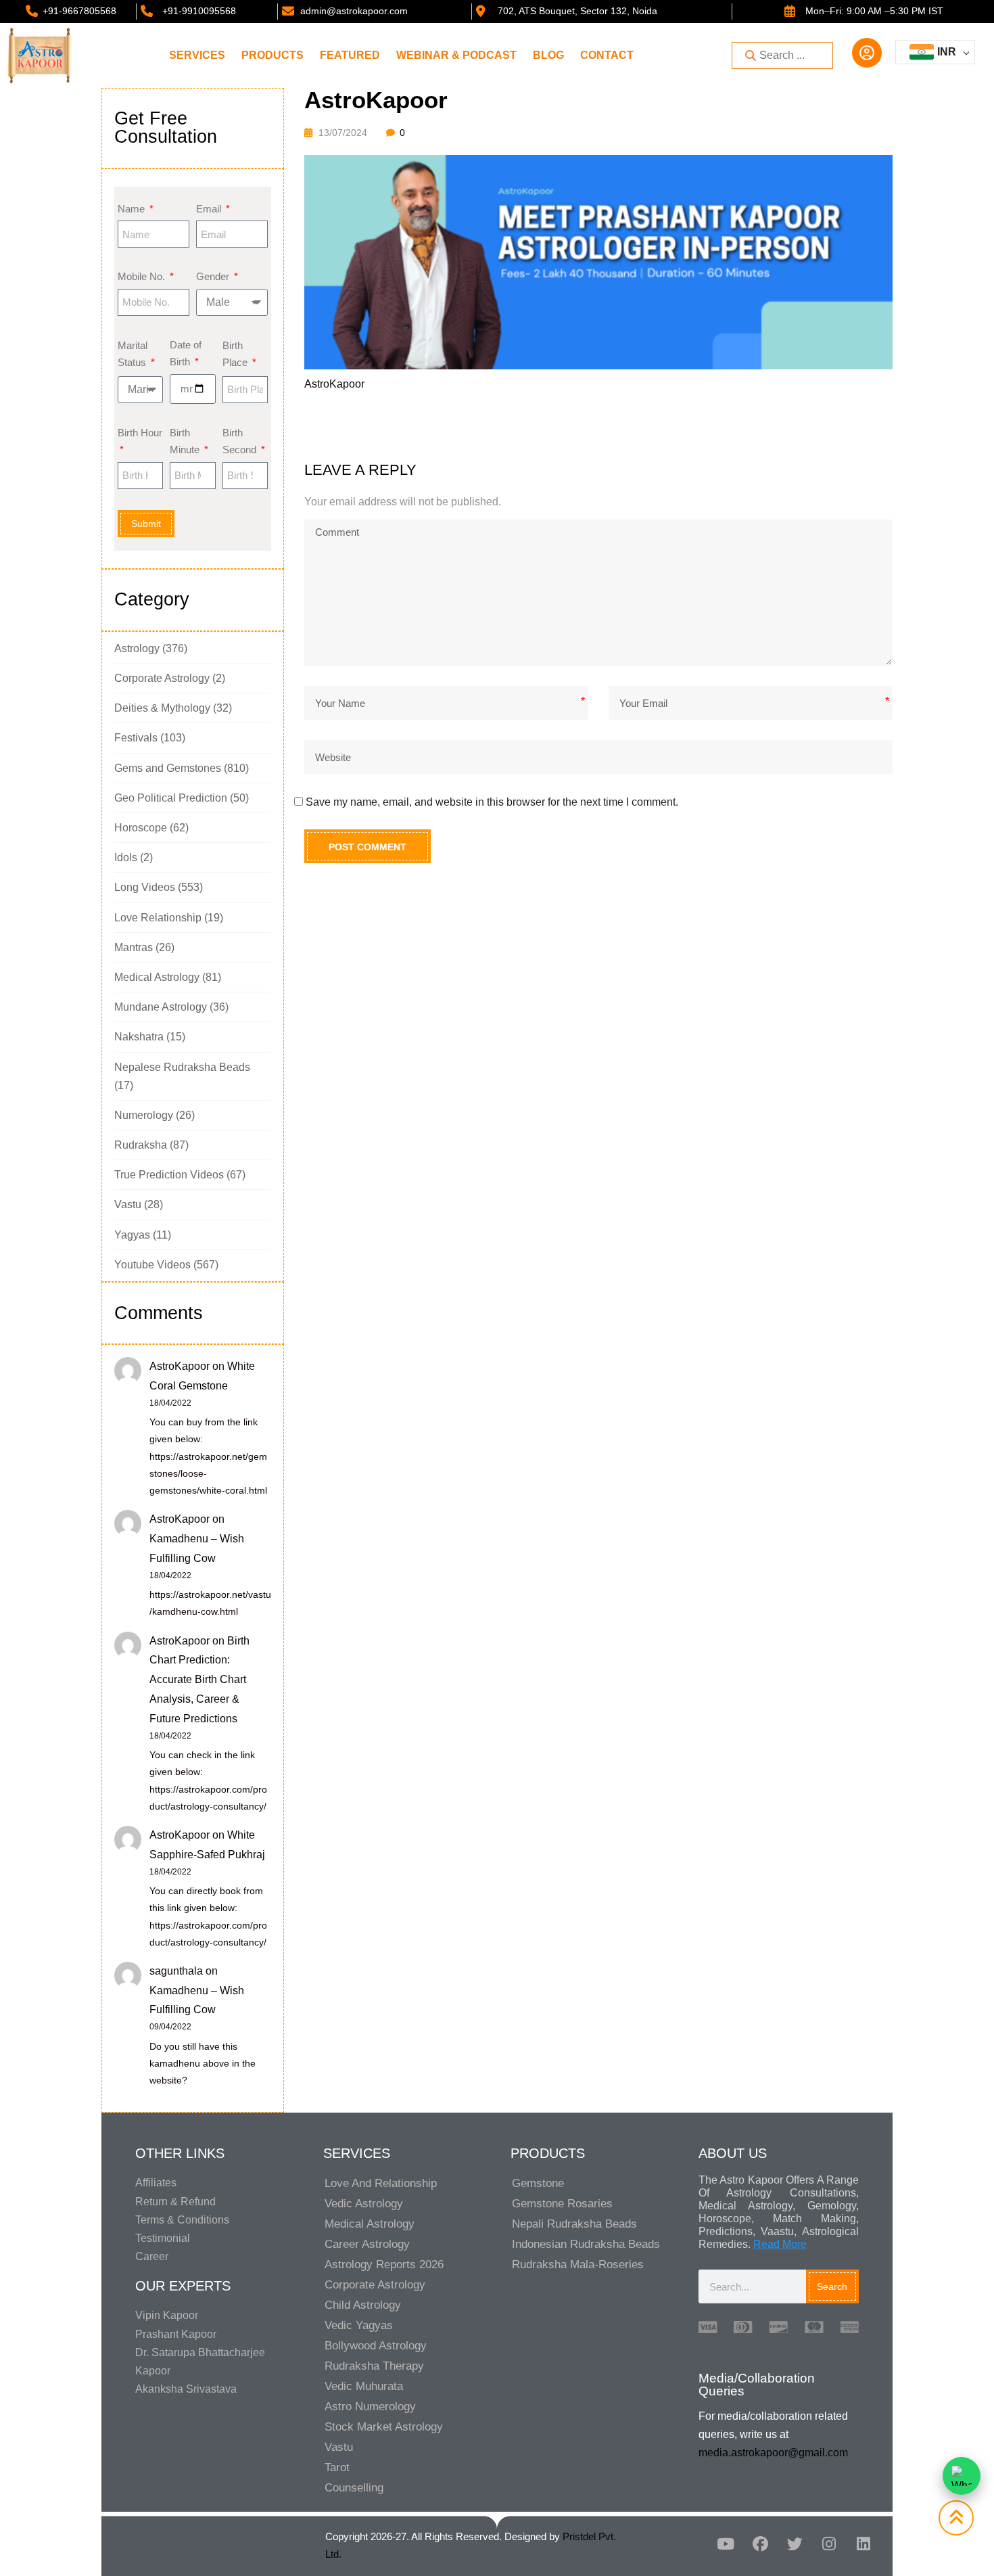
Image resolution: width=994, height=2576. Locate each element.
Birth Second (241, 441)
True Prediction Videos (169, 1175)
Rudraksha (141, 1145)
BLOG (548, 55)
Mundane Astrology (161, 1007)
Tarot (337, 2467)
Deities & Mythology (162, 708)
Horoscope (141, 828)
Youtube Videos (152, 1265)
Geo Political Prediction (171, 798)
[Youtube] (726, 2544)
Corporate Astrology (162, 678)
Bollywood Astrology (376, 2346)
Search (832, 2286)
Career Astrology (367, 2244)
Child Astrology (363, 2305)
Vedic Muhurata (364, 2386)
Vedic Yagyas (359, 2325)
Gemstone (538, 2183)
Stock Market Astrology (384, 2427)
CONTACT (607, 55)
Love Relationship (158, 918)
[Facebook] (760, 2544)
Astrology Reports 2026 (384, 2264)
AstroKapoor (180, 1366)
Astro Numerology (370, 2407)
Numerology (144, 1115)
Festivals (136, 738)
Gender (214, 276)
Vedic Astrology (364, 2204)
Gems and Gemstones (168, 768)
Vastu (128, 1204)
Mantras (134, 947)
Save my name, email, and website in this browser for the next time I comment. (492, 802)
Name (133, 209)
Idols (126, 857)
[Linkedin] (863, 2544)
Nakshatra (139, 1037)
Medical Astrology (157, 977)
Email (210, 209)
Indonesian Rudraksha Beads (586, 2244)
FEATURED (350, 55)
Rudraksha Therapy (374, 2366)
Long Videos (145, 887)
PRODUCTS (273, 55)
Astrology (137, 648)
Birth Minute (186, 441)
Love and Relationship (381, 2183)
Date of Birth (186, 353)
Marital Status (133, 354)
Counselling (354, 2488)
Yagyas (132, 1235)
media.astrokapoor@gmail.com (773, 2453)
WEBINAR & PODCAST (456, 55)
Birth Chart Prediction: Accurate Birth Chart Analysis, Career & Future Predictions (199, 1680)
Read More (780, 2244)
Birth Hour (140, 433)
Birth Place (236, 354)
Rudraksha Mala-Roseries (578, 2264)
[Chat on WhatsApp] (962, 2476)
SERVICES (197, 55)
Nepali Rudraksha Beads (574, 2224)
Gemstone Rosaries (562, 2204)
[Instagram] (829, 2544)
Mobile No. (143, 276)
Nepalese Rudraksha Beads (182, 1067)
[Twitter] (795, 2544)
